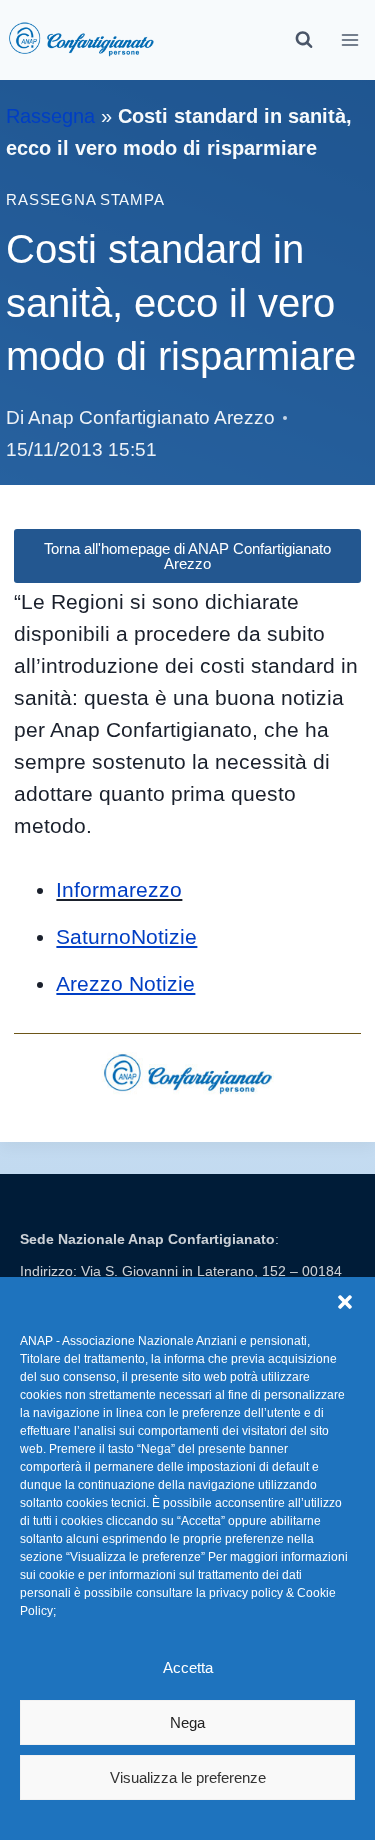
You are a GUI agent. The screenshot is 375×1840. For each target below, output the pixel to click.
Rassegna (50, 116)
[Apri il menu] (350, 39)
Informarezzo (119, 889)
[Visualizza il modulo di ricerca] (304, 40)
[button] (345, 1302)
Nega (187, 1722)
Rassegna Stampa (85, 200)
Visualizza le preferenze (188, 1777)
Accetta (188, 1667)
